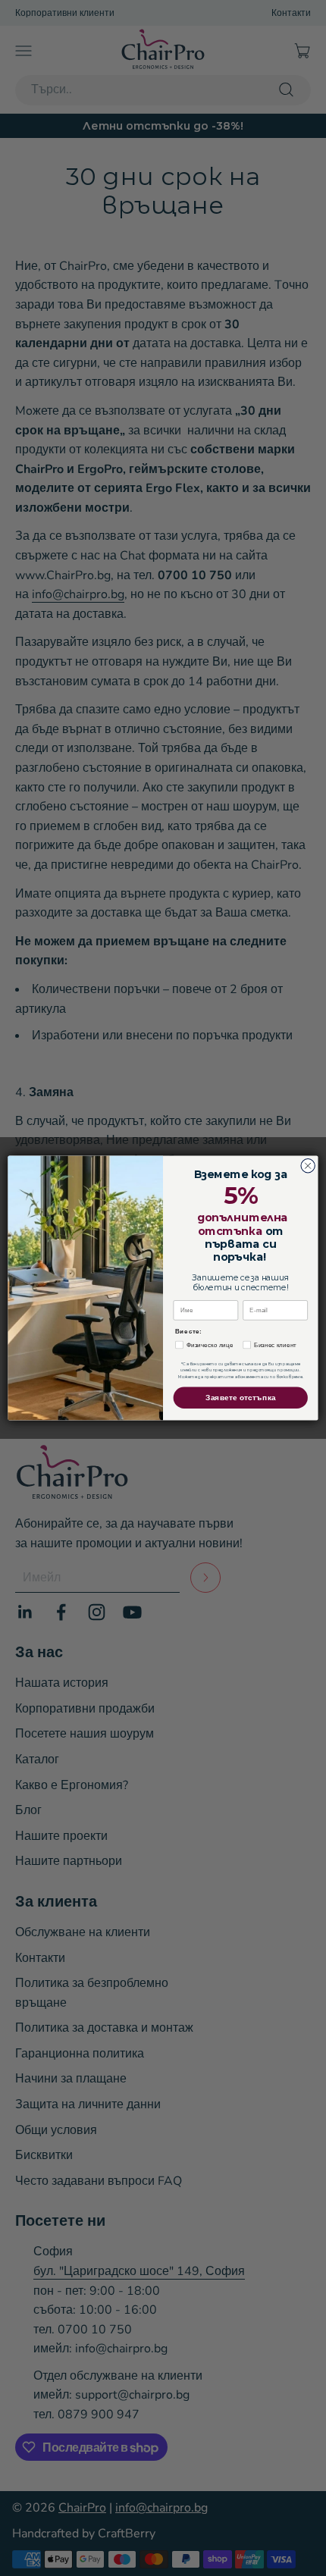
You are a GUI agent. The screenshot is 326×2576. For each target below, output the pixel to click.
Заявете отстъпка (241, 1398)
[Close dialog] (308, 1166)
